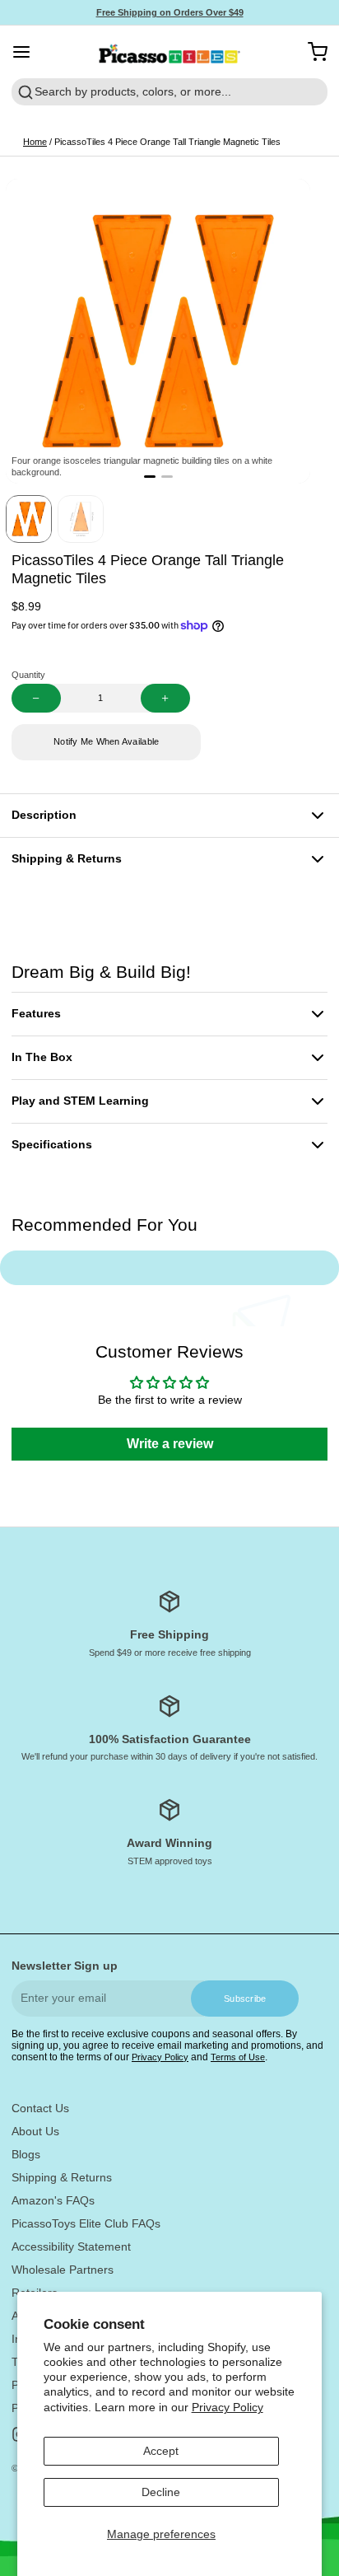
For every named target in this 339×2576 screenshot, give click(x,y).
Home (35, 142)
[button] (106, 742)
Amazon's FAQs (53, 2200)
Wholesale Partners (63, 2270)
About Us (35, 2131)
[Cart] (312, 52)
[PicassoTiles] (170, 52)
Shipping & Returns (62, 2177)
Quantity (28, 675)
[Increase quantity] (165, 698)
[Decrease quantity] (36, 698)
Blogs (26, 2154)
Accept (161, 2451)
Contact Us (40, 2108)
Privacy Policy (228, 2407)
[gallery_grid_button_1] (167, 477)
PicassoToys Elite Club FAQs (86, 2223)
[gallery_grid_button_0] (150, 477)
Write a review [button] (170, 1444)
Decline (161, 2492)
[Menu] (27, 52)
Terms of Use (238, 2057)
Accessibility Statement (71, 2246)
